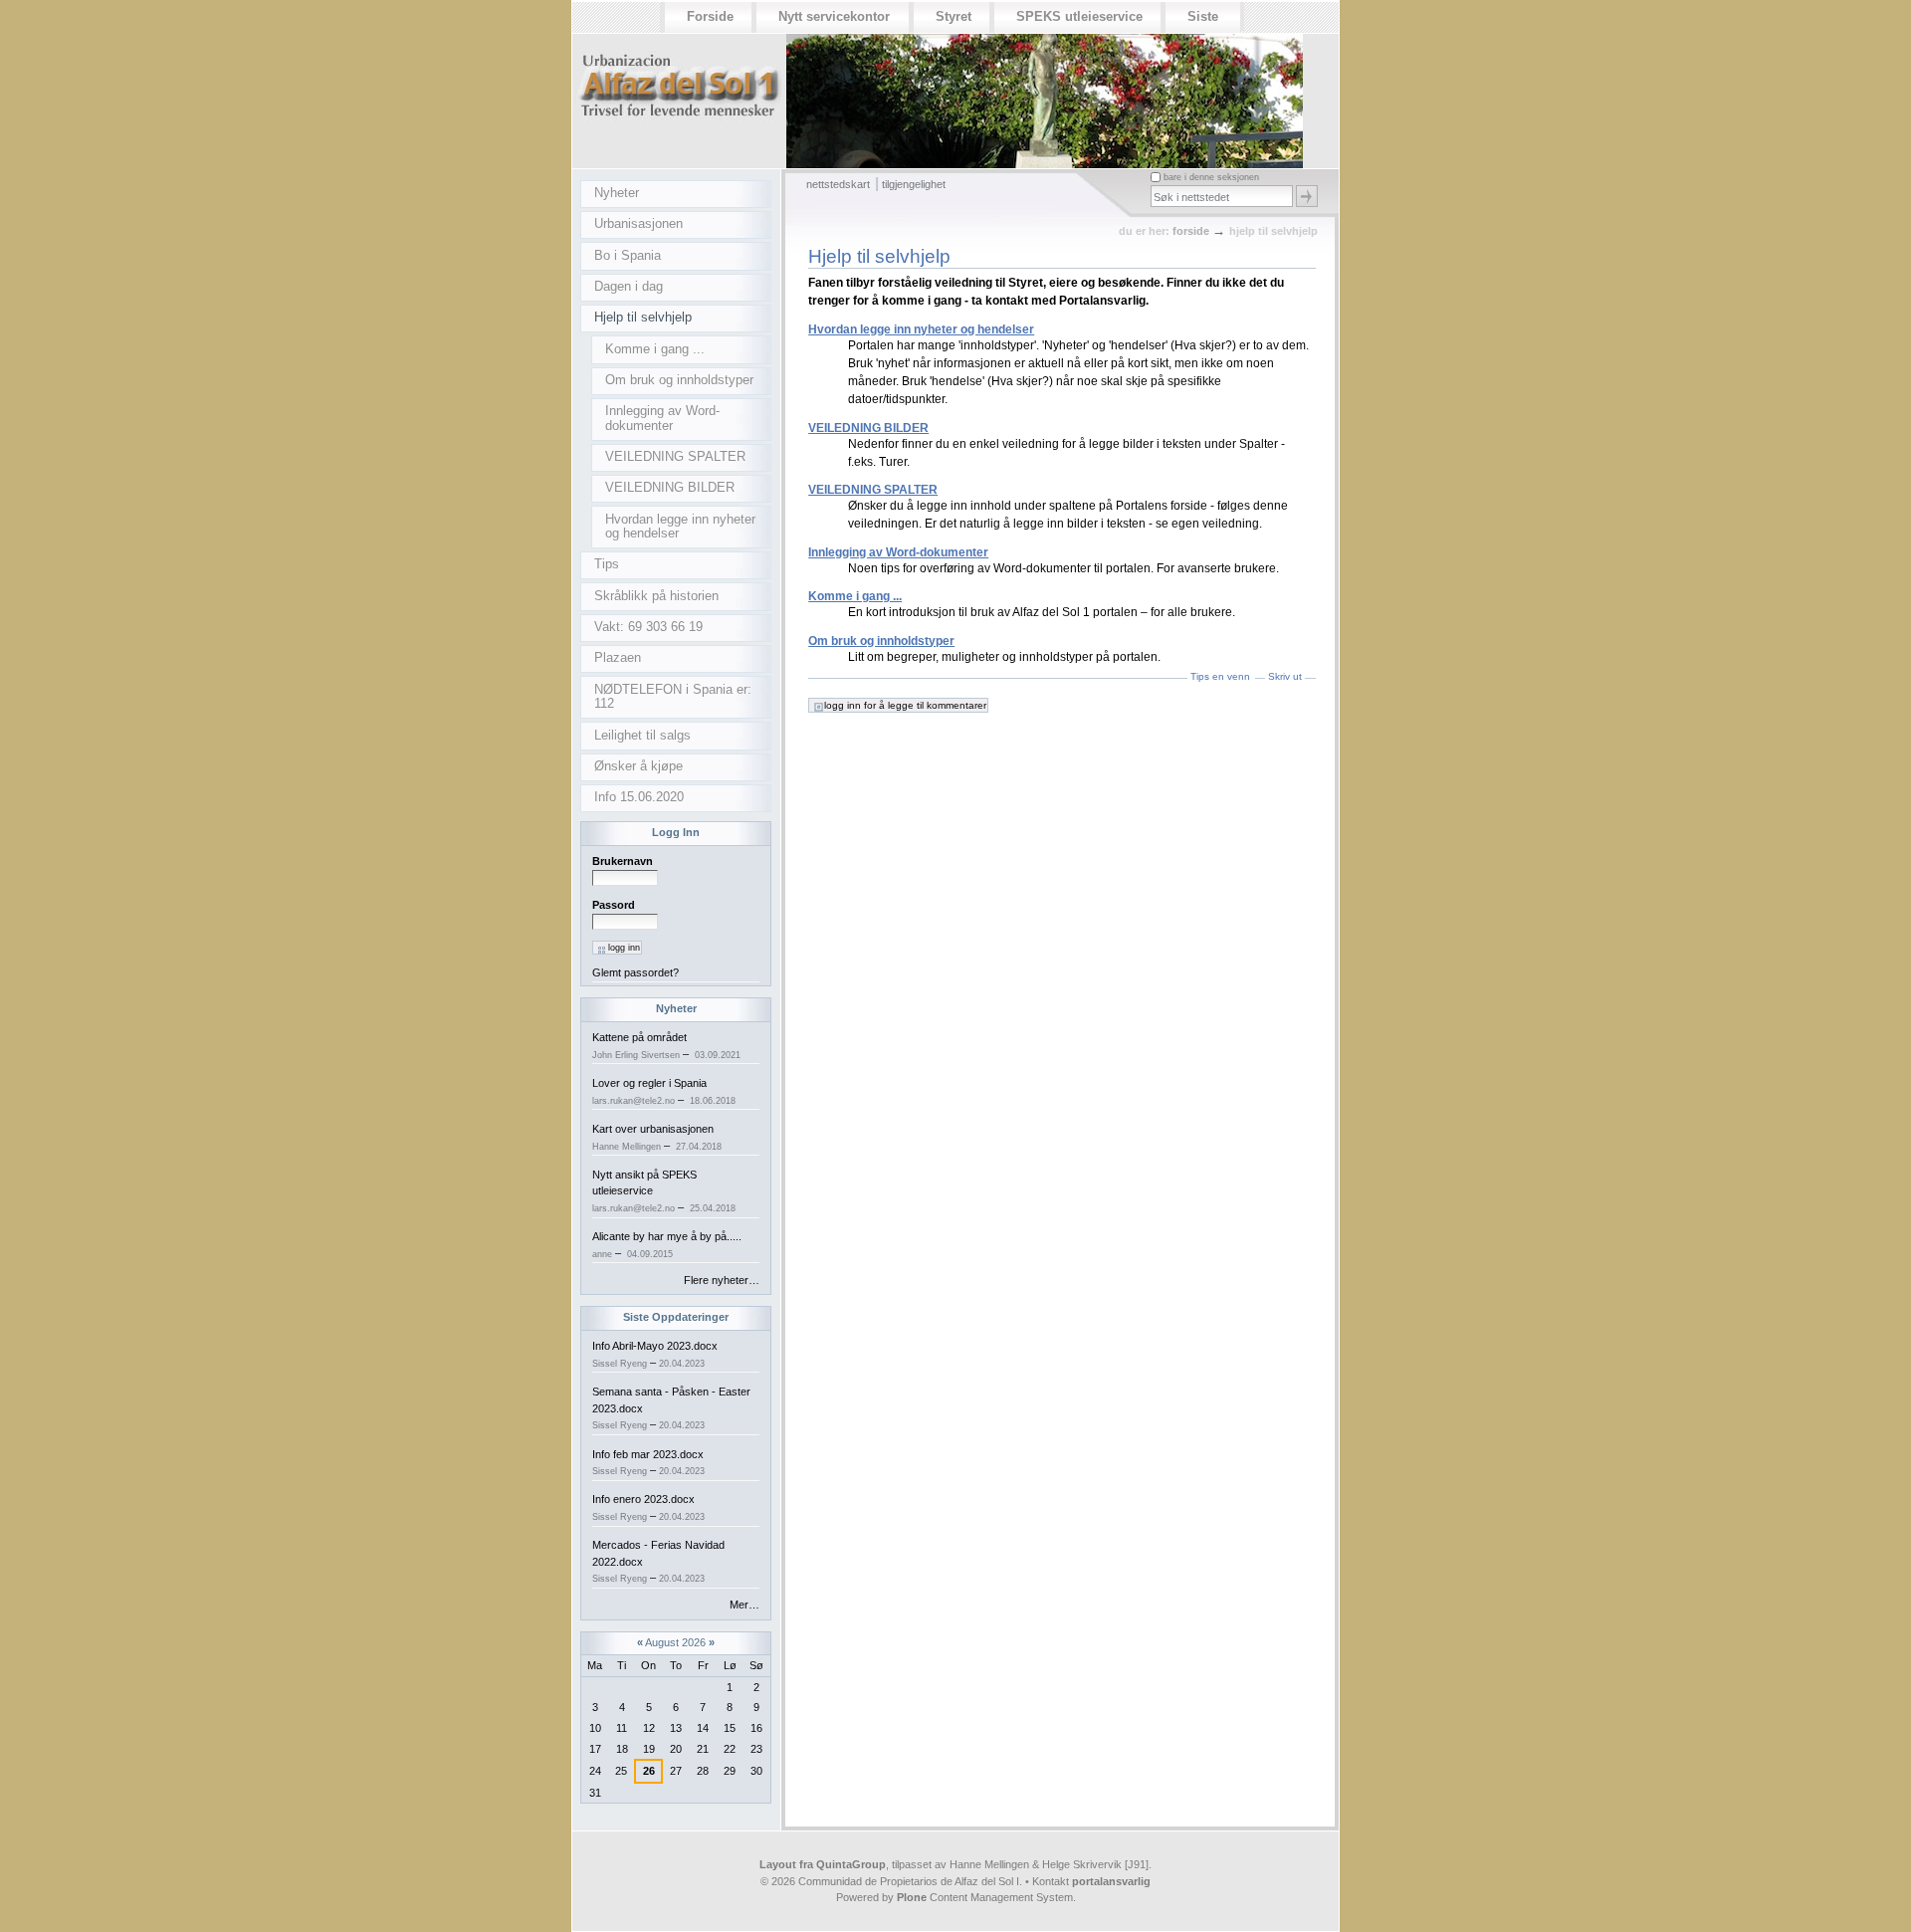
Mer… (744, 1605)
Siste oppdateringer (676, 1317)
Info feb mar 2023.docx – (648, 1463)
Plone (912, 1897)
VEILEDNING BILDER (868, 428)
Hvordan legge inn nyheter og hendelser (921, 329)
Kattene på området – (666, 1046)
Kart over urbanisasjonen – (657, 1137)
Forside (710, 16)
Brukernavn (623, 861)
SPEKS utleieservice (1079, 16)
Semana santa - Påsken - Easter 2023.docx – (671, 1408)
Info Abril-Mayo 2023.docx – (655, 1354)
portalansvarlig (1111, 1881)
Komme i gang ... (855, 596)
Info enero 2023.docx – (648, 1507)
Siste (1203, 16)
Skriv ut (1285, 676)
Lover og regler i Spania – (664, 1091)
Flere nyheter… (722, 1280)
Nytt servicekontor (834, 16)
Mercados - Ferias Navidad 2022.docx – (658, 1561)
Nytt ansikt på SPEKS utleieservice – (664, 1191)
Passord (614, 905)
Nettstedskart (838, 184)
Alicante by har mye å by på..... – (667, 1245)
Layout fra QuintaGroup (823, 1864)
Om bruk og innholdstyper (881, 641)
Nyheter (676, 1008)
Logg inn (676, 832)
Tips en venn (1220, 676)
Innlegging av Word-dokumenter (898, 552)
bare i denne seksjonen (1211, 177)
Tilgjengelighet (914, 184)
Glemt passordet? (636, 972)
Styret (954, 16)
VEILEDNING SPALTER (873, 490)
